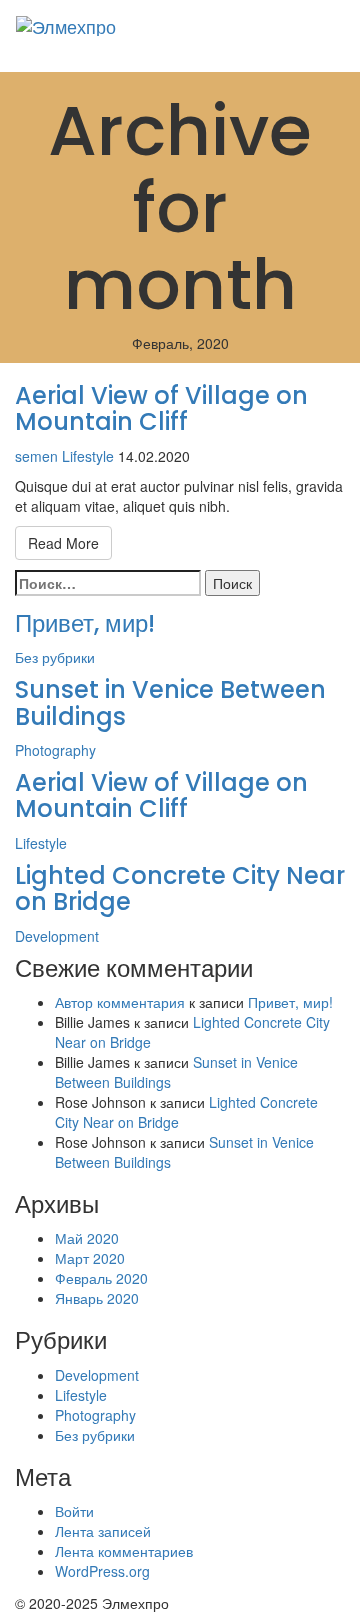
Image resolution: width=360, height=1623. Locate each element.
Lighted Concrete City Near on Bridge (180, 888)
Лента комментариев (124, 1551)
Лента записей (103, 1531)
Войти (74, 1511)
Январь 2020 (97, 1298)
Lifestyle (88, 456)
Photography (55, 750)
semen (36, 456)
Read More (63, 543)
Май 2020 (87, 1238)
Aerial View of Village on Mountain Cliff (161, 408)
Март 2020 (90, 1258)
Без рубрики (55, 657)
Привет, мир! (85, 623)
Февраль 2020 (101, 1278)
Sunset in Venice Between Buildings (170, 702)
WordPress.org (102, 1571)
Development (57, 936)
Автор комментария (120, 1002)
